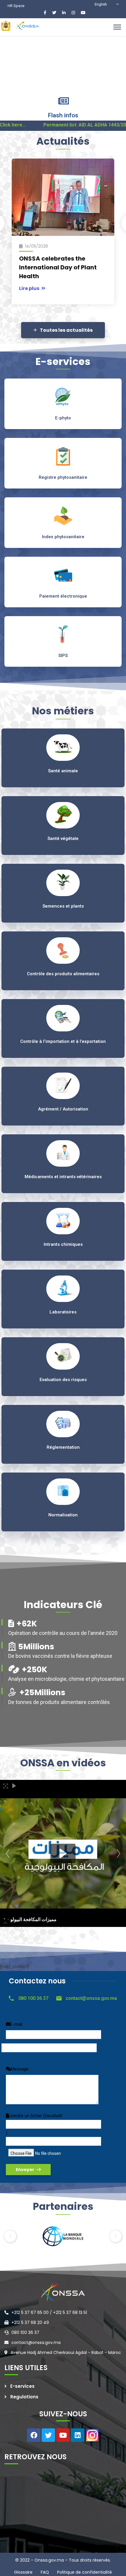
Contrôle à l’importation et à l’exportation (63, 1041)
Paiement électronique (63, 596)
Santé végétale (63, 838)
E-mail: (17, 2024)
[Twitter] (48, 2435)
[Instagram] (92, 2435)
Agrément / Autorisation (63, 1109)
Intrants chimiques (63, 1244)
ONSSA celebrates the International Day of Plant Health (58, 267)
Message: (20, 2069)
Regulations (24, 2397)
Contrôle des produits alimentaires (63, 974)
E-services (22, 2386)
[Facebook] (34, 2435)
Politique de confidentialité (84, 2572)
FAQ (44, 2572)
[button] (10, 2236)
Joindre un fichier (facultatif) (34, 2124)
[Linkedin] (78, 2435)
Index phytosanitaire (63, 537)
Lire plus (30, 288)
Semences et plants (63, 906)
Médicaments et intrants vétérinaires (63, 1177)
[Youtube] (63, 2435)
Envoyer (25, 2170)
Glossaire (23, 2572)
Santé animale (63, 771)
